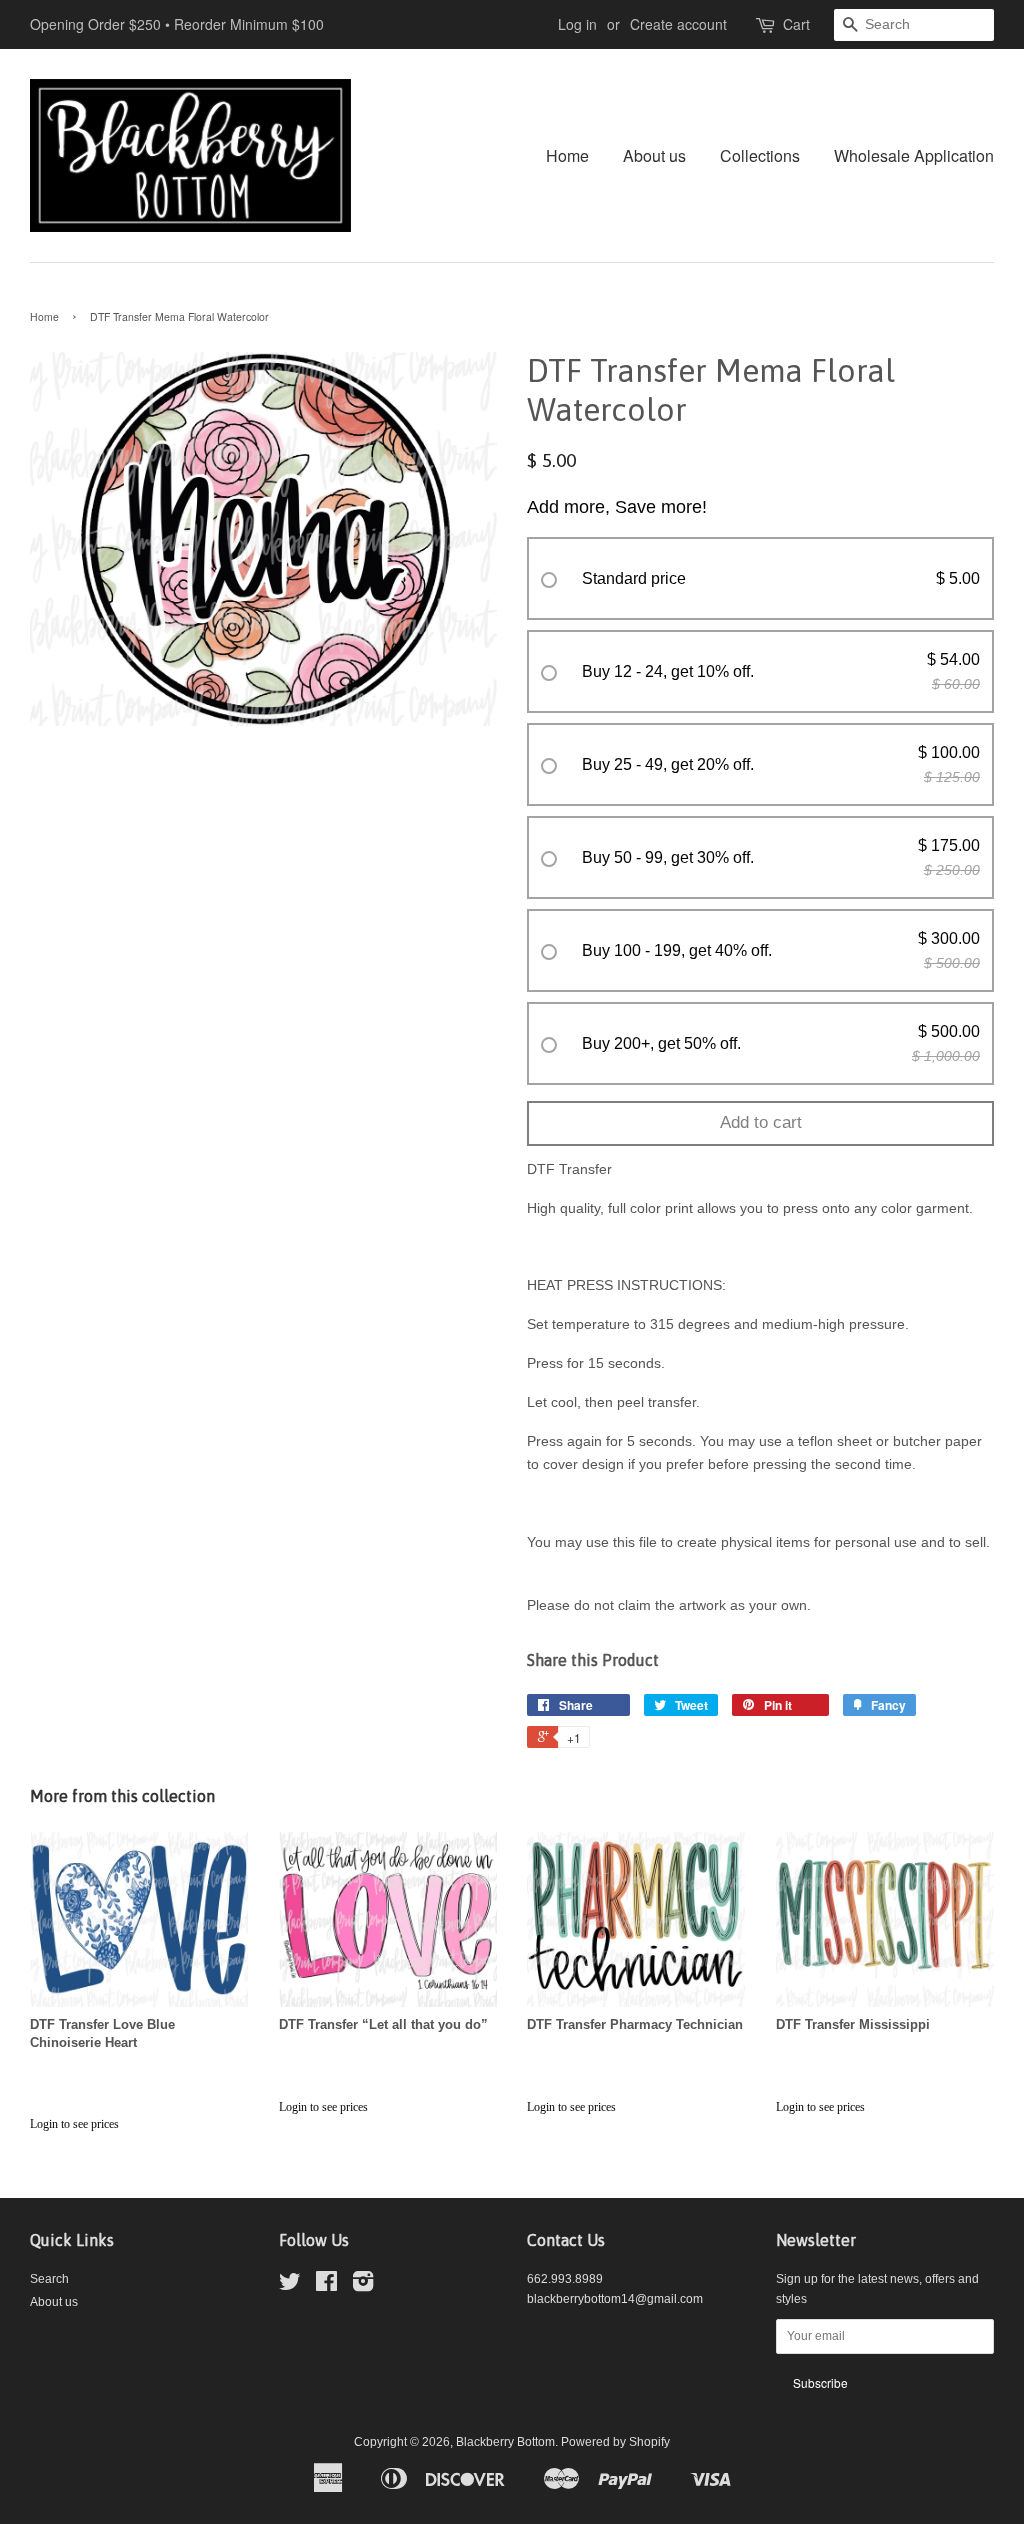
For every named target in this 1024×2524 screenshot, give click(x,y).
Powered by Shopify (615, 2442)
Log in (577, 24)
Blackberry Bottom (505, 2442)
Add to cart (761, 1122)
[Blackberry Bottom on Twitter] (290, 2286)
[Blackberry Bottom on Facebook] (326, 2286)
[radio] (760, 579)
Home (567, 155)
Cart (796, 24)
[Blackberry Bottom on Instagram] (363, 2286)
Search (49, 2279)
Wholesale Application (914, 155)
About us (654, 155)
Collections (760, 155)
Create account (678, 24)
